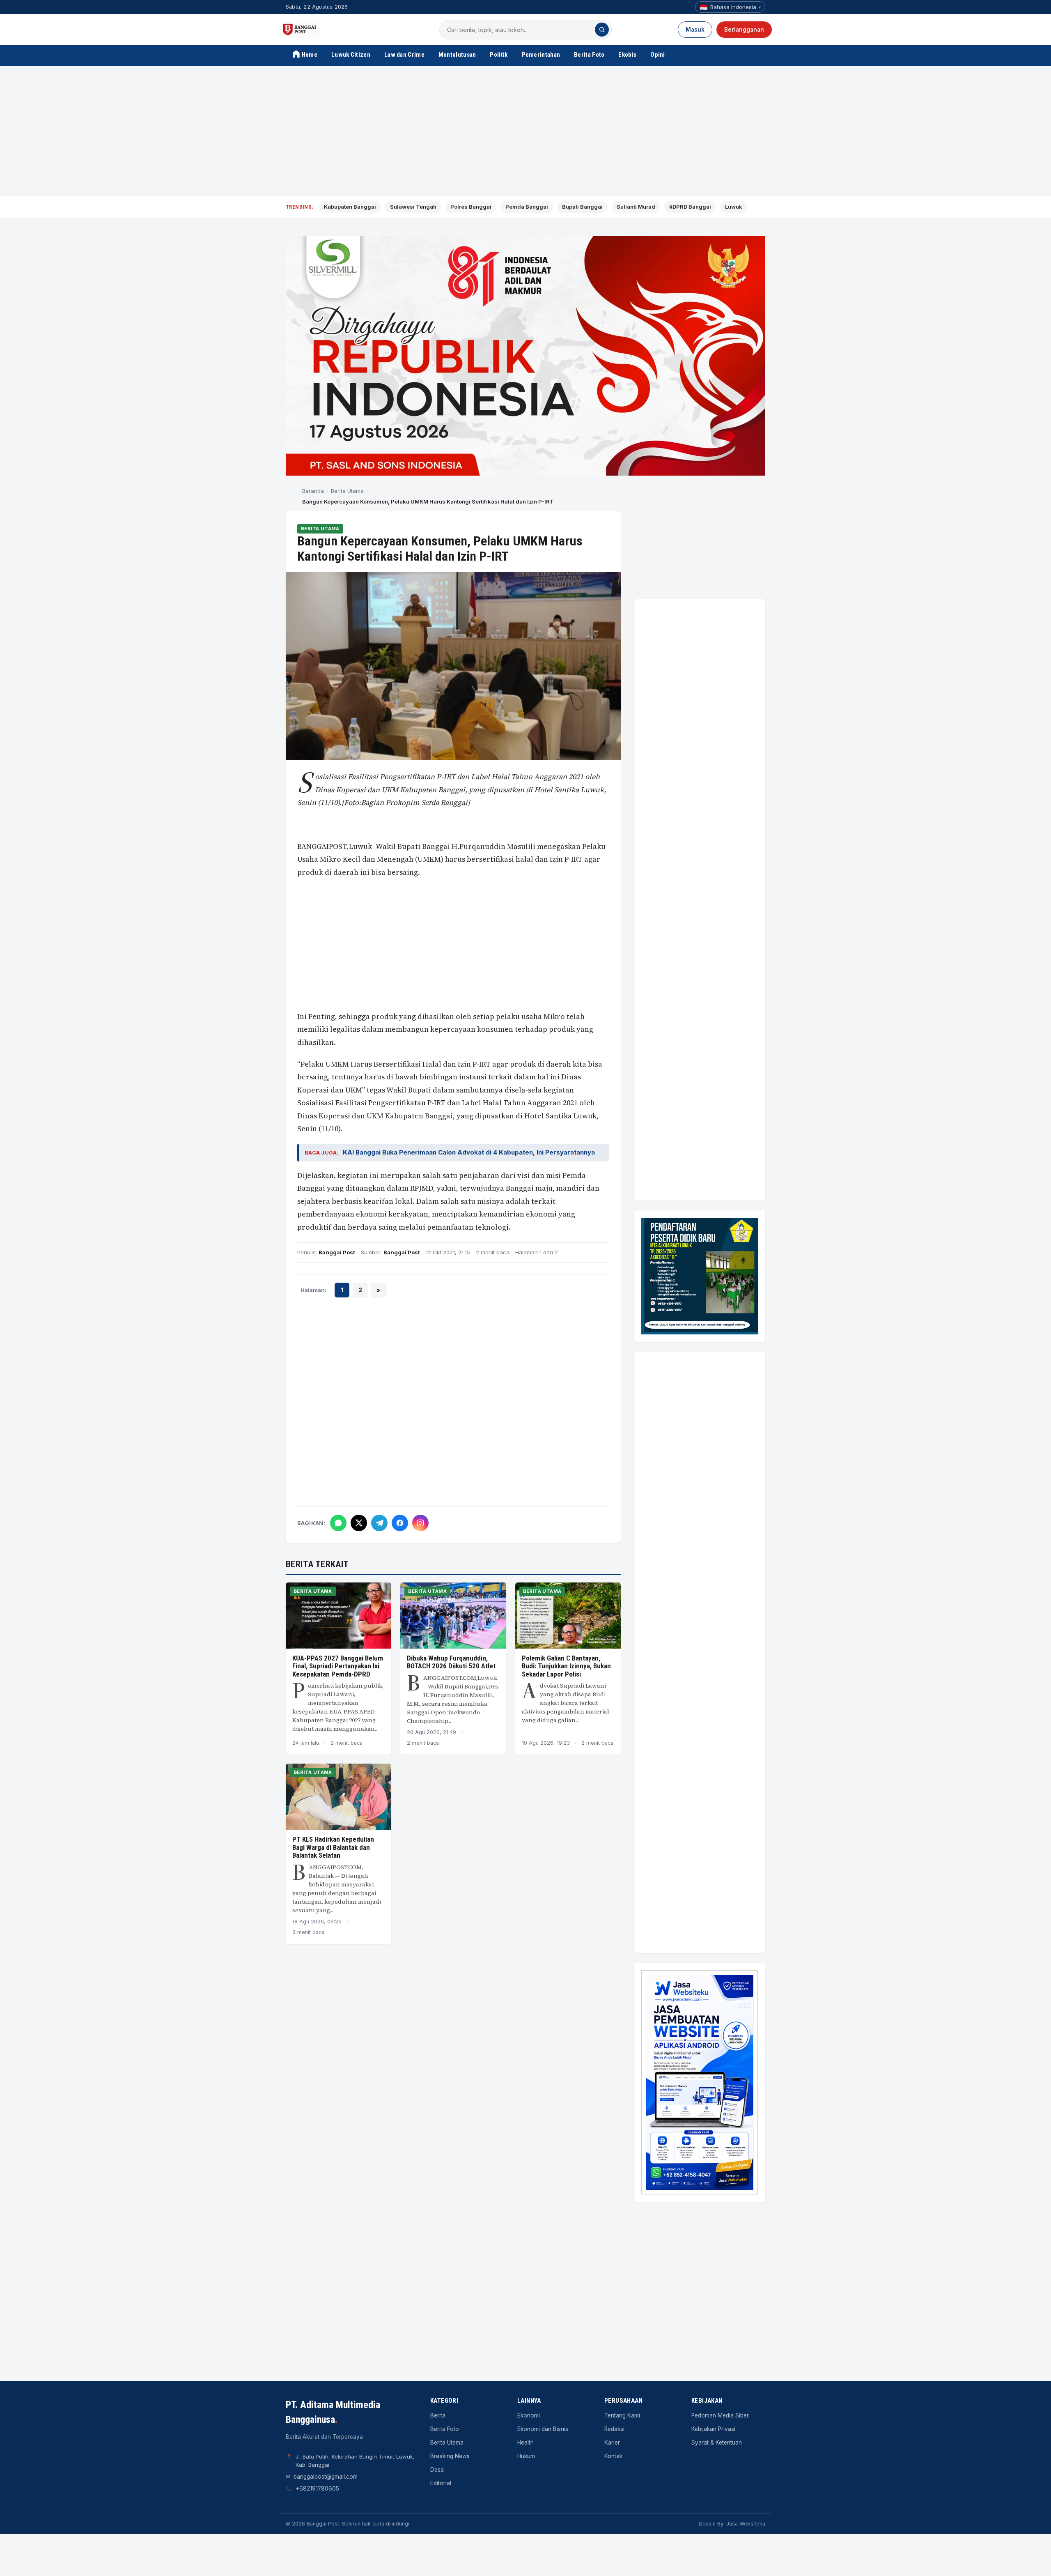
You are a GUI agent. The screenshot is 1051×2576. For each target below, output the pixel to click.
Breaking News (450, 2456)
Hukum (526, 2456)
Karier (612, 2443)
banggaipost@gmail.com (326, 2477)
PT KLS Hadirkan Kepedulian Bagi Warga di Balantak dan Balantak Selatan (333, 1847)
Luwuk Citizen (351, 55)
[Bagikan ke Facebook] (400, 1523)
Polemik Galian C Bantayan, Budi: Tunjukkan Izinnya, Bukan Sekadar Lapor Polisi (566, 1666)
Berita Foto (589, 55)
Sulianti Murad (636, 207)
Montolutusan (457, 55)
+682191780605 (317, 2489)
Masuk (695, 30)
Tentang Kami (622, 2415)
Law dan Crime (404, 55)
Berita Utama (347, 491)
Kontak (613, 2456)
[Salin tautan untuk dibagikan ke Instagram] (420, 1523)
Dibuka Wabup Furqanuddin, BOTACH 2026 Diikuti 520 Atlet (451, 1662)
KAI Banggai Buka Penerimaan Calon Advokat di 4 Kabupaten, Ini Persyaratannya (469, 1152)
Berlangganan (744, 30)
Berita (438, 2415)
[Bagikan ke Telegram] (379, 1523)
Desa (437, 2470)
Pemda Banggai (527, 207)
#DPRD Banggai (690, 207)
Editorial (441, 2483)
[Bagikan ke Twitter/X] (359, 1523)
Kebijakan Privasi (713, 2429)
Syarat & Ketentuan (717, 2443)
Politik (499, 55)
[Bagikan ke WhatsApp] (338, 1523)
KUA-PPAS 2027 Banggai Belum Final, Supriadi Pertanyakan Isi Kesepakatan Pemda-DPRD (338, 1666)
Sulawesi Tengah (413, 207)
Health (525, 2443)
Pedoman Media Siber (720, 2415)
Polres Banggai (471, 207)
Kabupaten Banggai (350, 207)
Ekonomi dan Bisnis (543, 2429)
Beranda (313, 491)
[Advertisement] (525, 131)
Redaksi (614, 2429)
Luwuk (734, 207)
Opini (658, 55)
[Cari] (602, 30)
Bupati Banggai (582, 207)
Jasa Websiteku (746, 2524)
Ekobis (627, 55)
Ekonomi (529, 2415)
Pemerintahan (541, 55)
